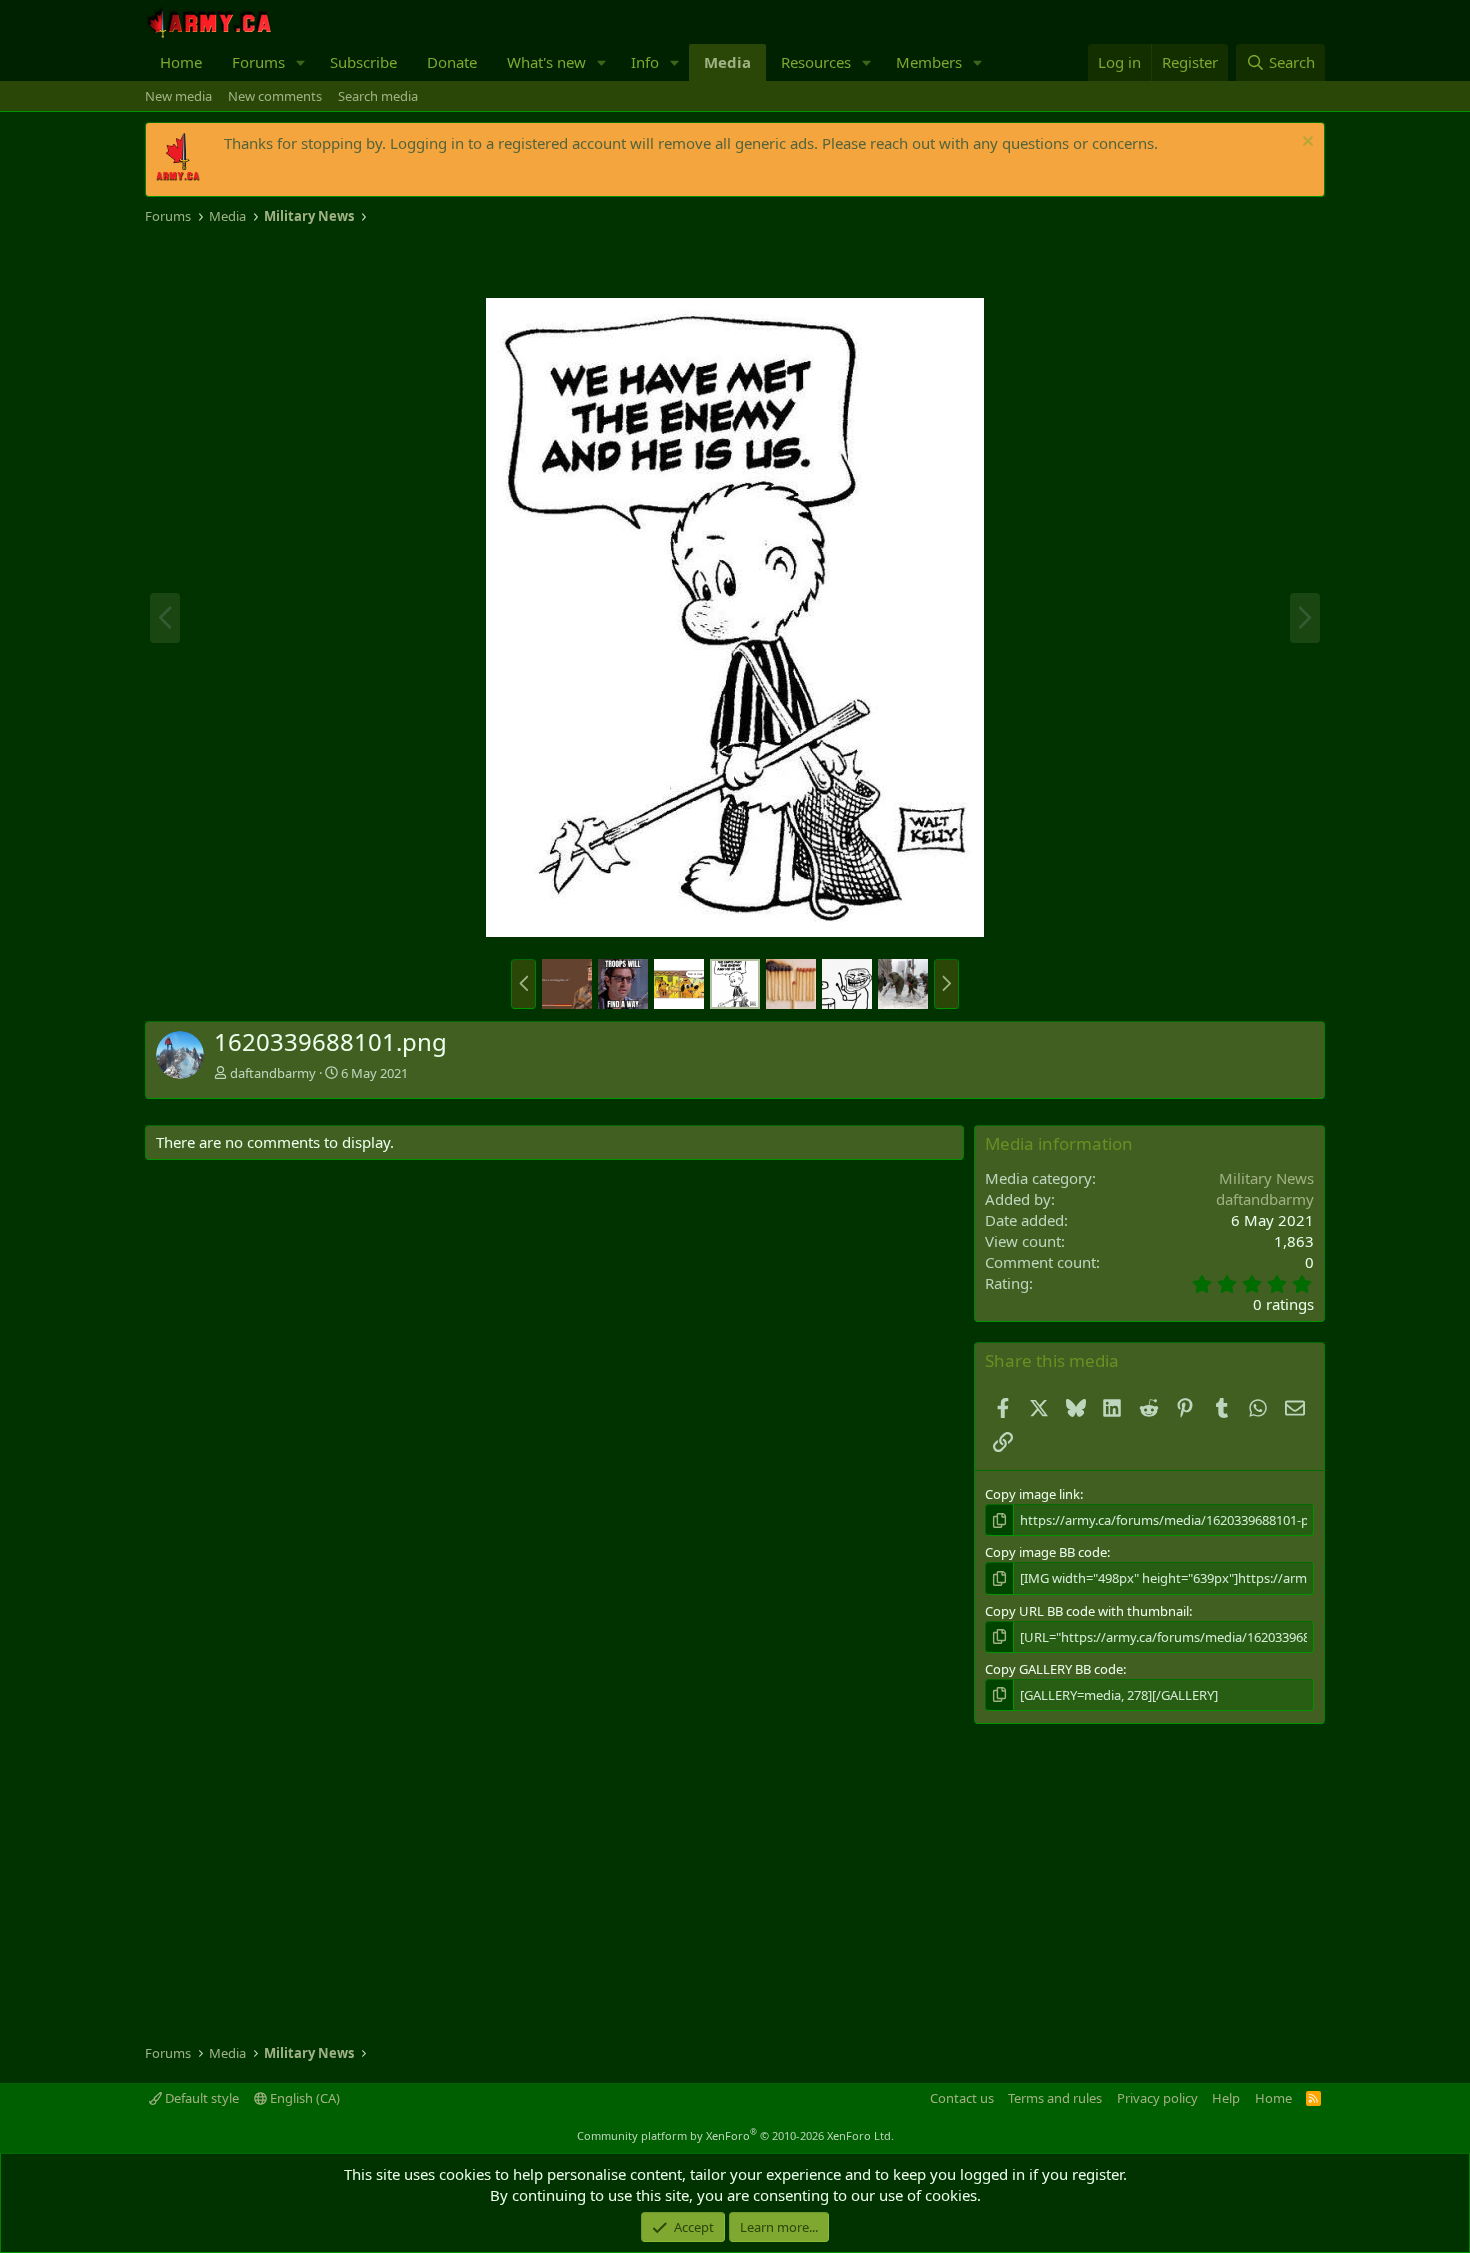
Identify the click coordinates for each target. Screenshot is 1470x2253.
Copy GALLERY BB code (1054, 1669)
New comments (275, 96)
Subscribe (363, 62)
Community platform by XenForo (735, 2135)
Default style (200, 2098)
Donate (452, 62)
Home (181, 62)
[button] (301, 62)
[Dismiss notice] (1305, 143)
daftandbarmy (273, 1073)
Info (645, 62)
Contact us (962, 2098)
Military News (1266, 1178)
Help (1226, 2098)
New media (178, 96)
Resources (816, 62)
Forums (258, 62)
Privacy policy (1157, 2098)
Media (727, 62)
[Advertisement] (379, 262)
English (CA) (303, 2098)
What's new (546, 62)
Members (929, 62)
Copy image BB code (1046, 1552)
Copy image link (1032, 1494)
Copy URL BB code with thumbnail (1087, 1611)
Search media (378, 96)
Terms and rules (1055, 2098)
